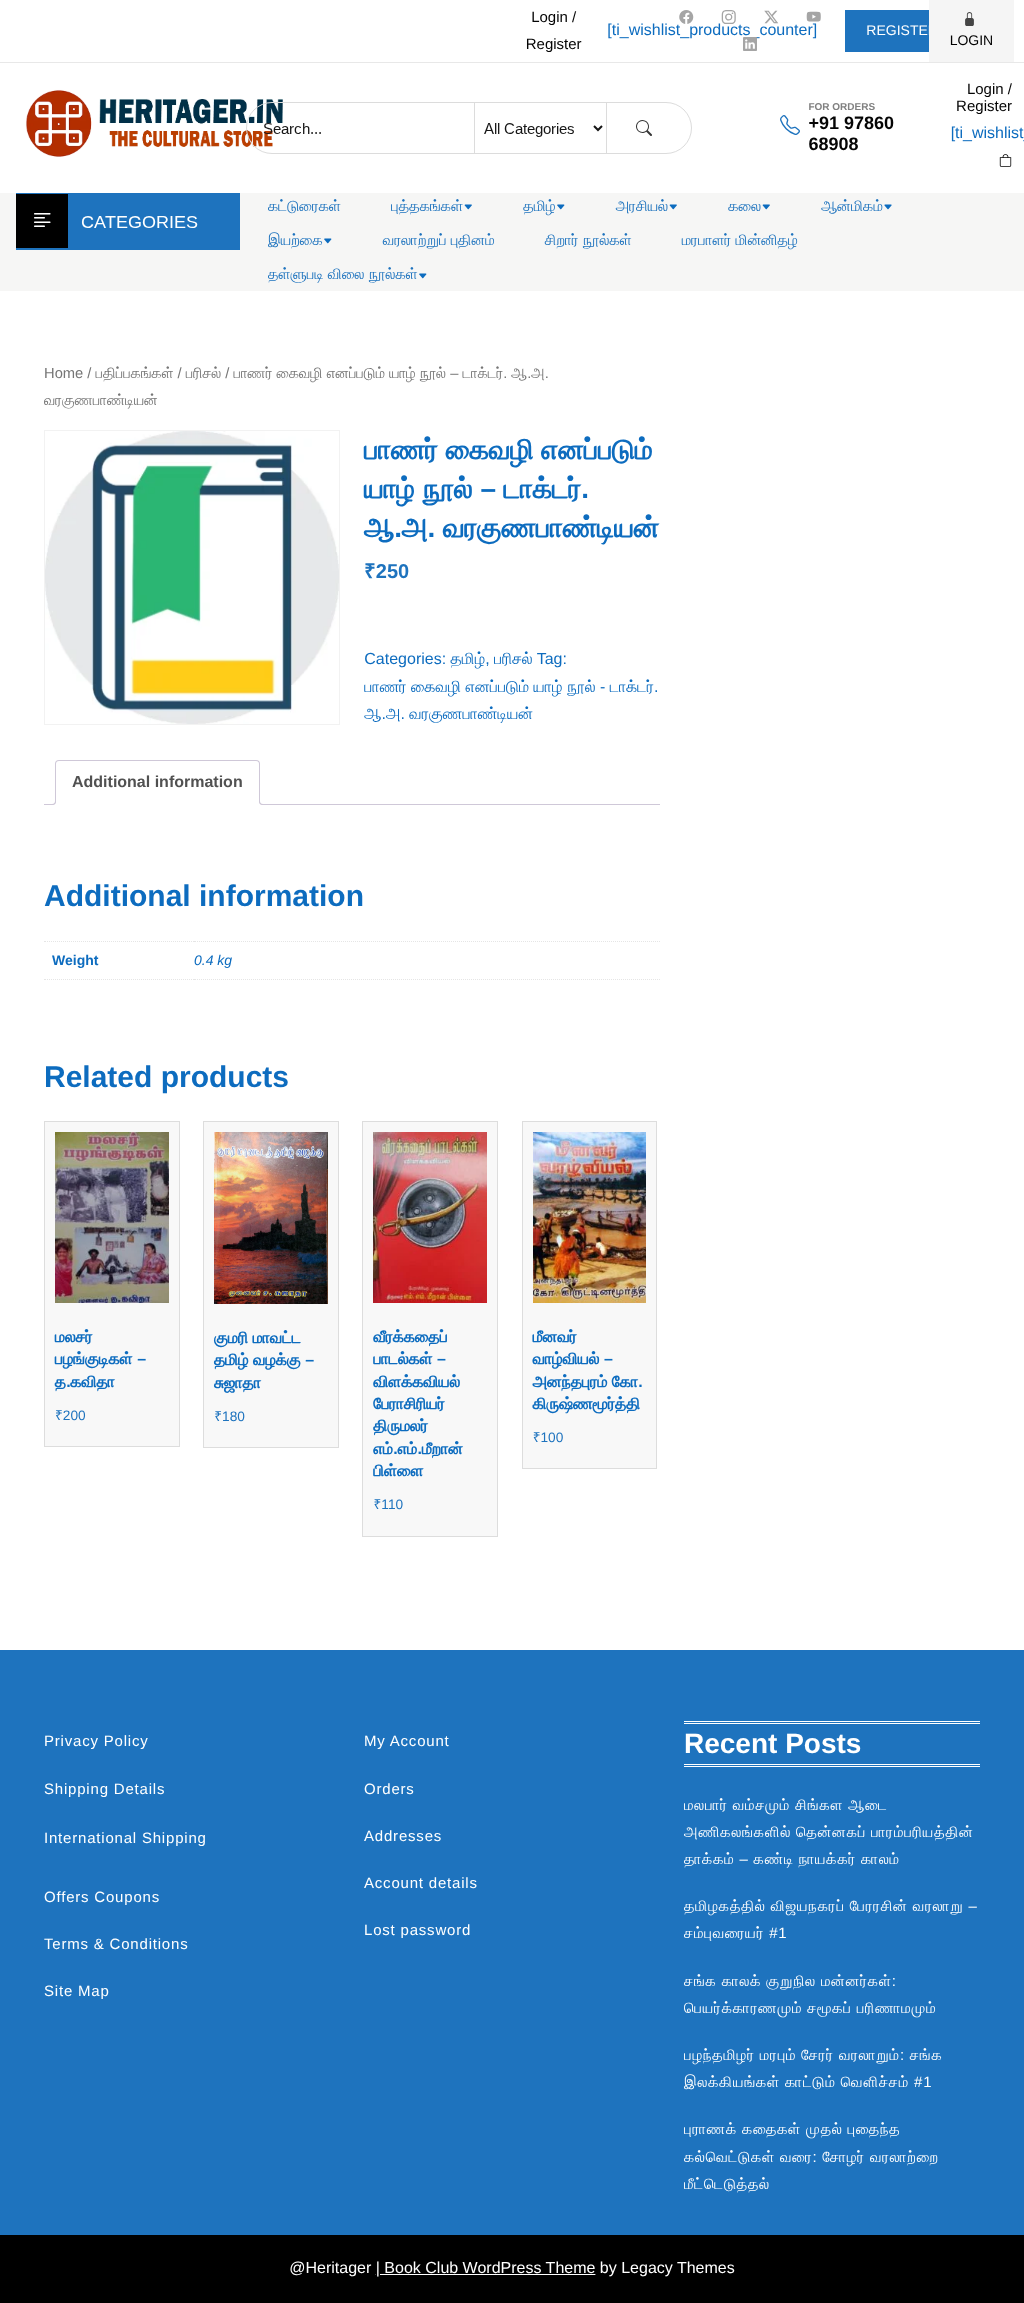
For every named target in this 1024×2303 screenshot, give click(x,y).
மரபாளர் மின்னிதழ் (740, 240)
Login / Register (554, 31)
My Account (407, 1741)
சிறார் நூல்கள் (588, 240)
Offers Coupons (102, 1897)
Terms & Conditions (116, 1944)
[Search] (644, 128)
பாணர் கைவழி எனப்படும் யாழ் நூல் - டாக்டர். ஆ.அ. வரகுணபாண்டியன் (511, 701)
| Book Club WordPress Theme (486, 2268)
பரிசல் (203, 374)
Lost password (417, 1930)
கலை (744, 206)
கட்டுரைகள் (304, 206)
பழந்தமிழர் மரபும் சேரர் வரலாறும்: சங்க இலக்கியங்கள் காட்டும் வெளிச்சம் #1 (813, 2069)
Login (972, 40)
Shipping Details (104, 1789)
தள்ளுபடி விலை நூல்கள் (343, 274)
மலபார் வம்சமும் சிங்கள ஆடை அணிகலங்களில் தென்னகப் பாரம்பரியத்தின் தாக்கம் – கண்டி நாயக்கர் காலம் (829, 1832)
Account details (421, 1883)
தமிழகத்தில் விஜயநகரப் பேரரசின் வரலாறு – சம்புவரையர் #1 (831, 1920)
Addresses (403, 1836)
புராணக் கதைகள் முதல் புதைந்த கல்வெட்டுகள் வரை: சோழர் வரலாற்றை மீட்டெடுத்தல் (811, 2156)
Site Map (77, 1991)
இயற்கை (295, 240)
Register (902, 30)
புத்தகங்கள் (427, 206)
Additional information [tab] (157, 782)
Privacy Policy (96, 1741)
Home (63, 374)
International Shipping (125, 1838)
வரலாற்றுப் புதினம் (439, 240)
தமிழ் (539, 206)
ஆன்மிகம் (852, 206)
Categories (139, 222)
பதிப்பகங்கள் (135, 374)
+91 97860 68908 (851, 133)
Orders (389, 1789)
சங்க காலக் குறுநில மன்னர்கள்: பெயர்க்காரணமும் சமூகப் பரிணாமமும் (810, 1995)
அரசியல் (642, 206)
